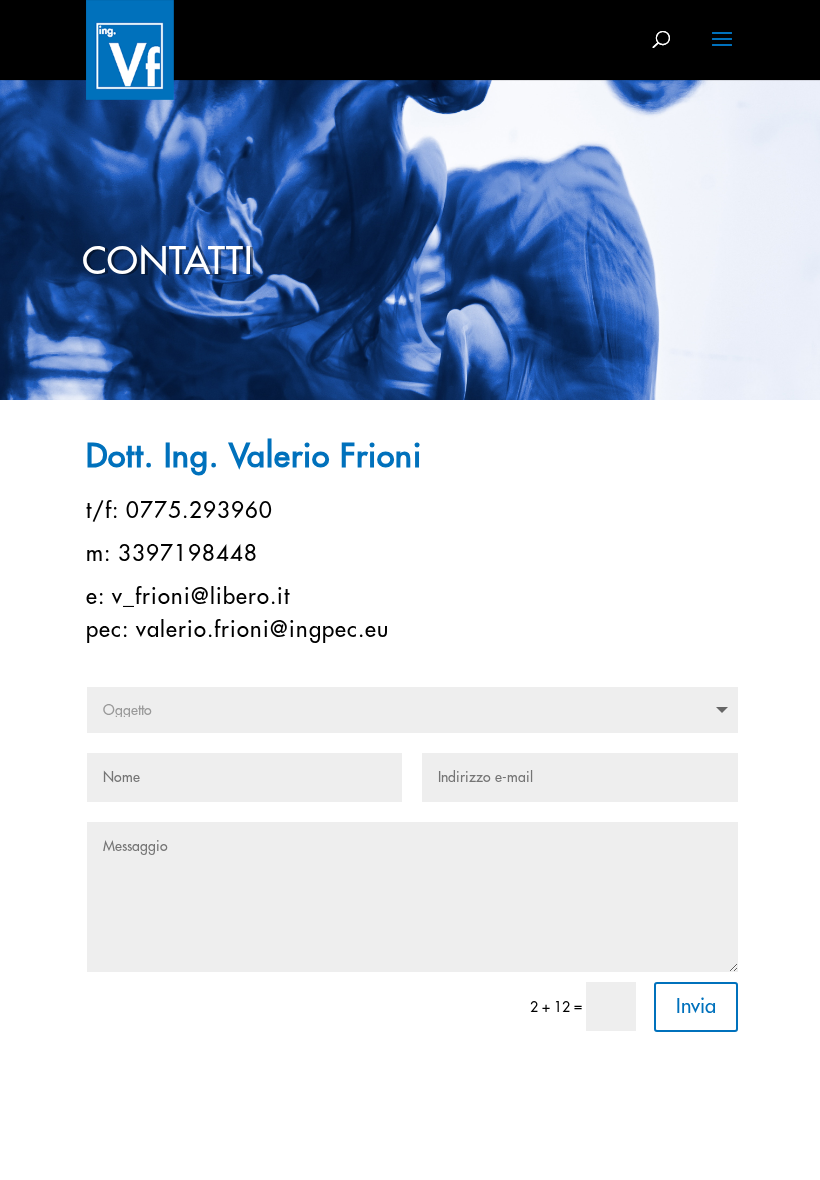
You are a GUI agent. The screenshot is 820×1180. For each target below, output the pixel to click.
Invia (696, 1006)
